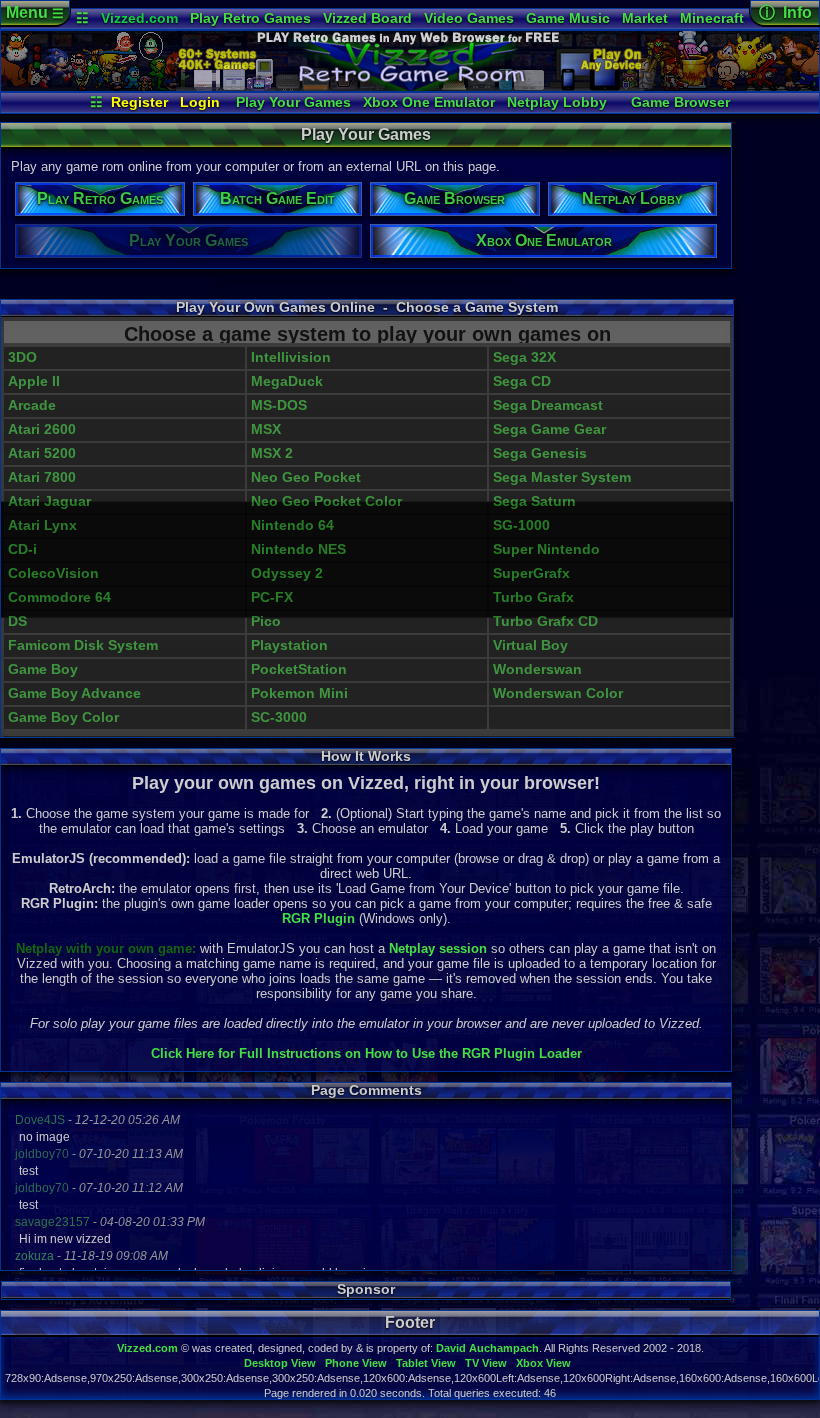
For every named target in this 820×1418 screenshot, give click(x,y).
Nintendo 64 (292, 525)
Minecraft (712, 18)
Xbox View (543, 1363)
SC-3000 (279, 717)
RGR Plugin (318, 918)
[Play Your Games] (410, 86)
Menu (35, 12)
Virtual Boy (530, 645)
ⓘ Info (785, 12)
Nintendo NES (298, 549)
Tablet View (426, 1363)
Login (200, 102)
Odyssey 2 (287, 573)
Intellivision (291, 357)
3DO (22, 357)
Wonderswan (537, 669)
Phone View (356, 1363)
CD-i (22, 549)
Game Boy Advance (74, 693)
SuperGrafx (531, 573)
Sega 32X (524, 357)
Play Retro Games (250, 18)
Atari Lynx (42, 525)
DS (17, 621)
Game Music (568, 18)
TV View (486, 1363)
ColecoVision (53, 573)
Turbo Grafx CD (545, 621)
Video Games (469, 18)
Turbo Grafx (533, 597)
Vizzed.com (139, 18)
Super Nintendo (546, 549)
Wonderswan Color (558, 693)
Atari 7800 (42, 477)
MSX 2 (272, 453)
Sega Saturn (534, 501)
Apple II (34, 381)
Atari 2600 (42, 429)
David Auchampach (487, 1348)
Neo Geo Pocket (306, 477)
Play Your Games (293, 102)
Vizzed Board (367, 18)
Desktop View (280, 1363)
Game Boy (43, 669)
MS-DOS (279, 405)
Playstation (289, 645)
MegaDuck (287, 381)
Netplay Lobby (557, 102)
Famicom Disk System (83, 645)
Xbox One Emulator (429, 102)
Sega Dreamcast (548, 405)
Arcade (32, 405)
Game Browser (680, 102)
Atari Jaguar (49, 501)
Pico (266, 621)
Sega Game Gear (549, 429)
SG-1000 (521, 525)
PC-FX (272, 597)
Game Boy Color (63, 717)
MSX (266, 429)
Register (139, 102)
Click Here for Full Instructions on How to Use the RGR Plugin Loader (366, 1053)
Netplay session (438, 948)
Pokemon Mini (299, 693)
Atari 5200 (42, 453)
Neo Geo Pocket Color (326, 501)
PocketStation (299, 669)
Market (645, 18)
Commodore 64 (59, 597)
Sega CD (522, 381)
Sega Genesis (540, 453)
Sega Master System (562, 477)
